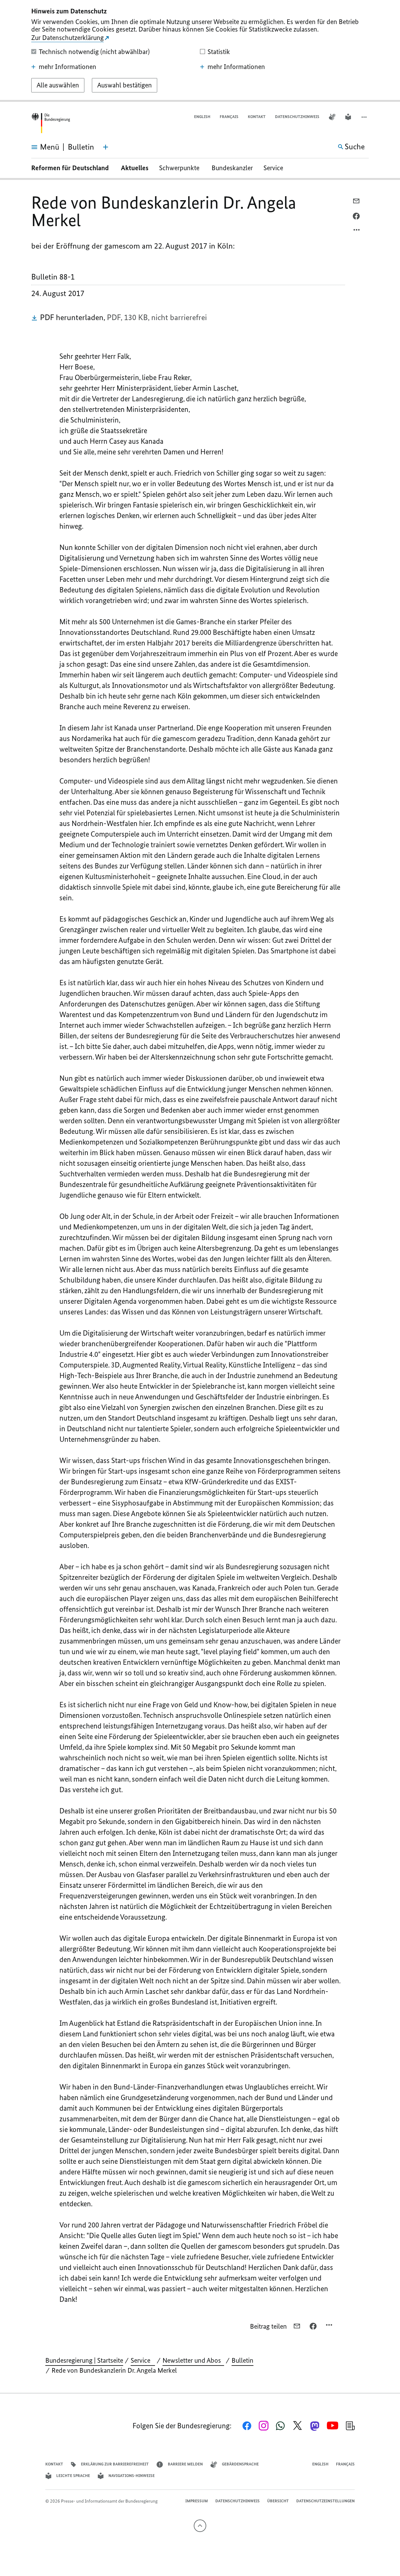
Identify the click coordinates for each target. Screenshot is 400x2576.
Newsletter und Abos (193, 2360)
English (202, 117)
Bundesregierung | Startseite (84, 2360)
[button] (365, 117)
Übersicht (278, 2501)
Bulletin (242, 2360)
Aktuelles (135, 168)
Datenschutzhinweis (297, 117)
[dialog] (200, 51)
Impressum (197, 2501)
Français (229, 117)
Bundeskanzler (232, 168)
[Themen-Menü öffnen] (106, 147)
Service (276, 168)
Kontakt (257, 117)
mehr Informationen (67, 67)
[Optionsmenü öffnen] (357, 231)
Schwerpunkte (180, 168)
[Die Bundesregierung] (51, 123)
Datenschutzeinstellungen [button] (325, 2501)
